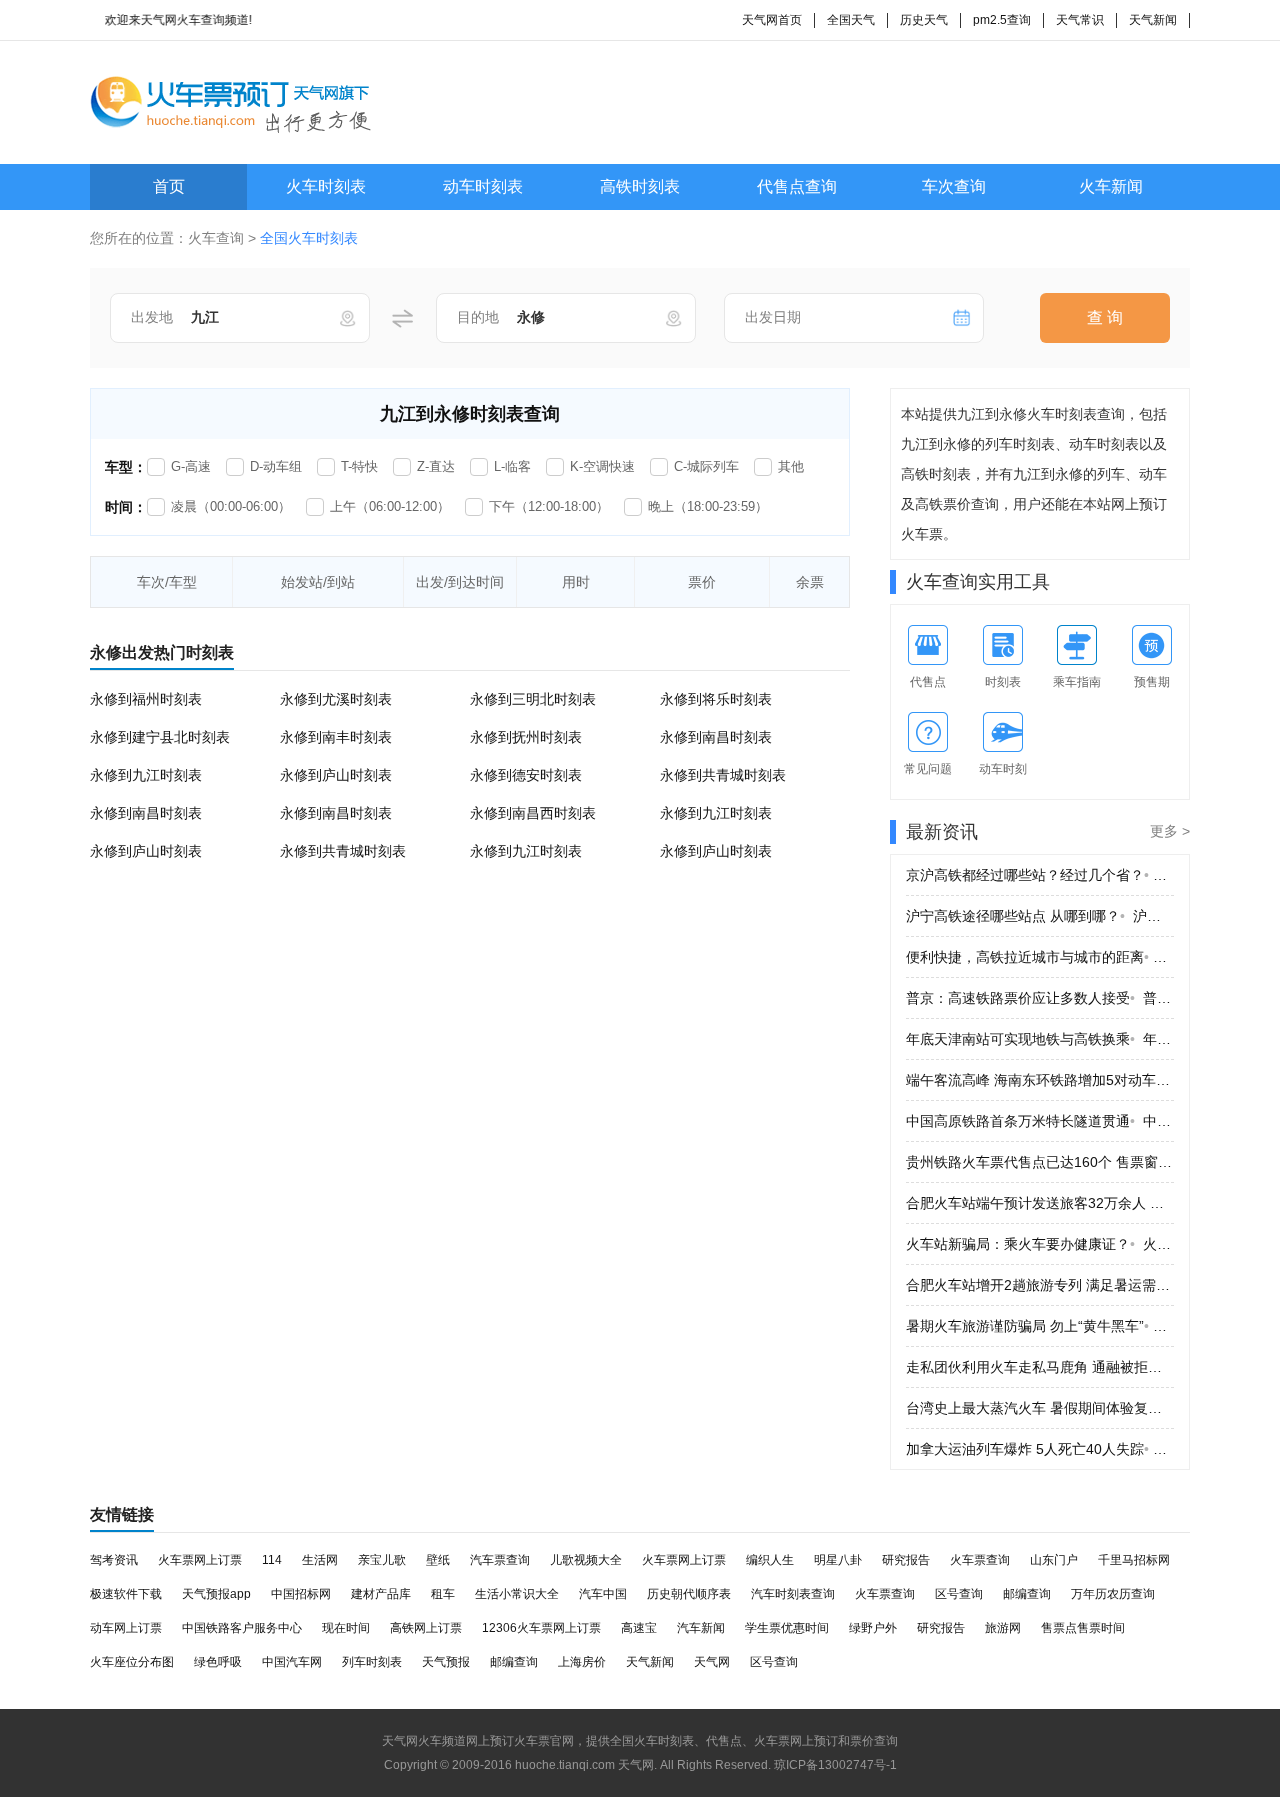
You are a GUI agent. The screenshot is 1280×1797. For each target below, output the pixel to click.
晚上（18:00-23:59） (708, 506)
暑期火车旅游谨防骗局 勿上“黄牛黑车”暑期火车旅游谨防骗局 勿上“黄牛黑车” (1040, 1326)
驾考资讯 (114, 1560)
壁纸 (438, 1560)
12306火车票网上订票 (541, 1628)
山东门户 (1054, 1560)
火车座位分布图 (132, 1662)
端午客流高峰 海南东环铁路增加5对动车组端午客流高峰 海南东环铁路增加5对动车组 (1040, 1080)
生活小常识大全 (517, 1594)
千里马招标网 (1134, 1560)
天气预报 (446, 1662)
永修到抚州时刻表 (526, 737)
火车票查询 (980, 1560)
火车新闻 (1111, 186)
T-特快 (359, 466)
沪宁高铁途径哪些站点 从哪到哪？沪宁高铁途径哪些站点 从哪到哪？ (1040, 916)
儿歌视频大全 (586, 1560)
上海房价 (582, 1662)
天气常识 (1080, 20)
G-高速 (191, 466)
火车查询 (216, 238)
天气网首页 (772, 20)
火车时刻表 (326, 186)
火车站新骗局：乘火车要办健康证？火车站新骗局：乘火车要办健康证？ (1040, 1244)
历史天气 (924, 20)
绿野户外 (873, 1628)
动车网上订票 (126, 1628)
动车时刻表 (483, 186)
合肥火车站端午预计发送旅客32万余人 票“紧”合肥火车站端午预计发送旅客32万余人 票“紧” (1040, 1203)
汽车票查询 (500, 1560)
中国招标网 (301, 1594)
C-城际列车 (706, 466)
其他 (791, 466)
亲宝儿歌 (382, 1560)
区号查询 (959, 1594)
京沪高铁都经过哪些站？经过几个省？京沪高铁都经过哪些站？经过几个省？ (1040, 875)
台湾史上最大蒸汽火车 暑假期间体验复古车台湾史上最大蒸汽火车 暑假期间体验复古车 (1040, 1408)
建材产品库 (381, 1594)
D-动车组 (276, 466)
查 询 (1105, 317)
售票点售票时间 (1083, 1628)
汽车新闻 (701, 1628)
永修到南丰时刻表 (336, 737)
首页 (169, 186)
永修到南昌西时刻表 (533, 813)
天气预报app (216, 1594)
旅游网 (1003, 1628)
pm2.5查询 (1002, 20)
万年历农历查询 (1113, 1594)
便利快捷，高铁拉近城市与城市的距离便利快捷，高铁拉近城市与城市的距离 (1040, 957)
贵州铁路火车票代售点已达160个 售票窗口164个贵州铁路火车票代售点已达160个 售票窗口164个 (1040, 1162)
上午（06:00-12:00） (390, 506)
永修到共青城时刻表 (723, 775)
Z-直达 (436, 466)
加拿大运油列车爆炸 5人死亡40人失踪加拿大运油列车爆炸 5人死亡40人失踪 (1040, 1449)
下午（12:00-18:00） (549, 506)
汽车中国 (603, 1594)
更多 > (1170, 831)
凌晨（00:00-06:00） (231, 506)
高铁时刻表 (640, 186)
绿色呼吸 (218, 1662)
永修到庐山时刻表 (336, 775)
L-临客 (512, 466)
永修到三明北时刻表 (533, 699)
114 (272, 1560)
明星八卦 (838, 1560)
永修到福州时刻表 (146, 699)
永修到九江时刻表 (146, 775)
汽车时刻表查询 (793, 1594)
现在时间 (346, 1628)
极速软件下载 (126, 1594)
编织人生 (770, 1560)
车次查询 (954, 186)
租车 (443, 1594)
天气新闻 (1153, 20)
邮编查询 (1027, 1594)
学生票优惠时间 (787, 1628)
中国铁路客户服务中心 (242, 1628)
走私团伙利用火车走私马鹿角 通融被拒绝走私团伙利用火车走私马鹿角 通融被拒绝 (1040, 1367)
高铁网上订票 (426, 1628)
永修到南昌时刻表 (716, 737)
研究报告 (906, 1560)
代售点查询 (797, 186)
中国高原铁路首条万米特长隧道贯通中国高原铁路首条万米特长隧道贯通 (1040, 1121)
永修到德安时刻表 (526, 775)
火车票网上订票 (200, 1560)
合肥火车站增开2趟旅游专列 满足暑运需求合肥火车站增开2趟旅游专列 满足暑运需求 (1040, 1285)
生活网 (320, 1560)
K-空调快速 (602, 466)
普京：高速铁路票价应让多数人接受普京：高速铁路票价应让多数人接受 (1040, 998)
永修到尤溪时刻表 (336, 699)
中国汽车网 (292, 1662)
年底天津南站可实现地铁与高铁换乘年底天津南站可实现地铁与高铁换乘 (1040, 1039)
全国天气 (851, 20)
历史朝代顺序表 (689, 1594)
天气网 (712, 1662)
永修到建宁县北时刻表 (160, 737)
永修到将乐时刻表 (716, 699)
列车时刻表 (372, 1662)
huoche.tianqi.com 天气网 (584, 1765)
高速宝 (639, 1628)
